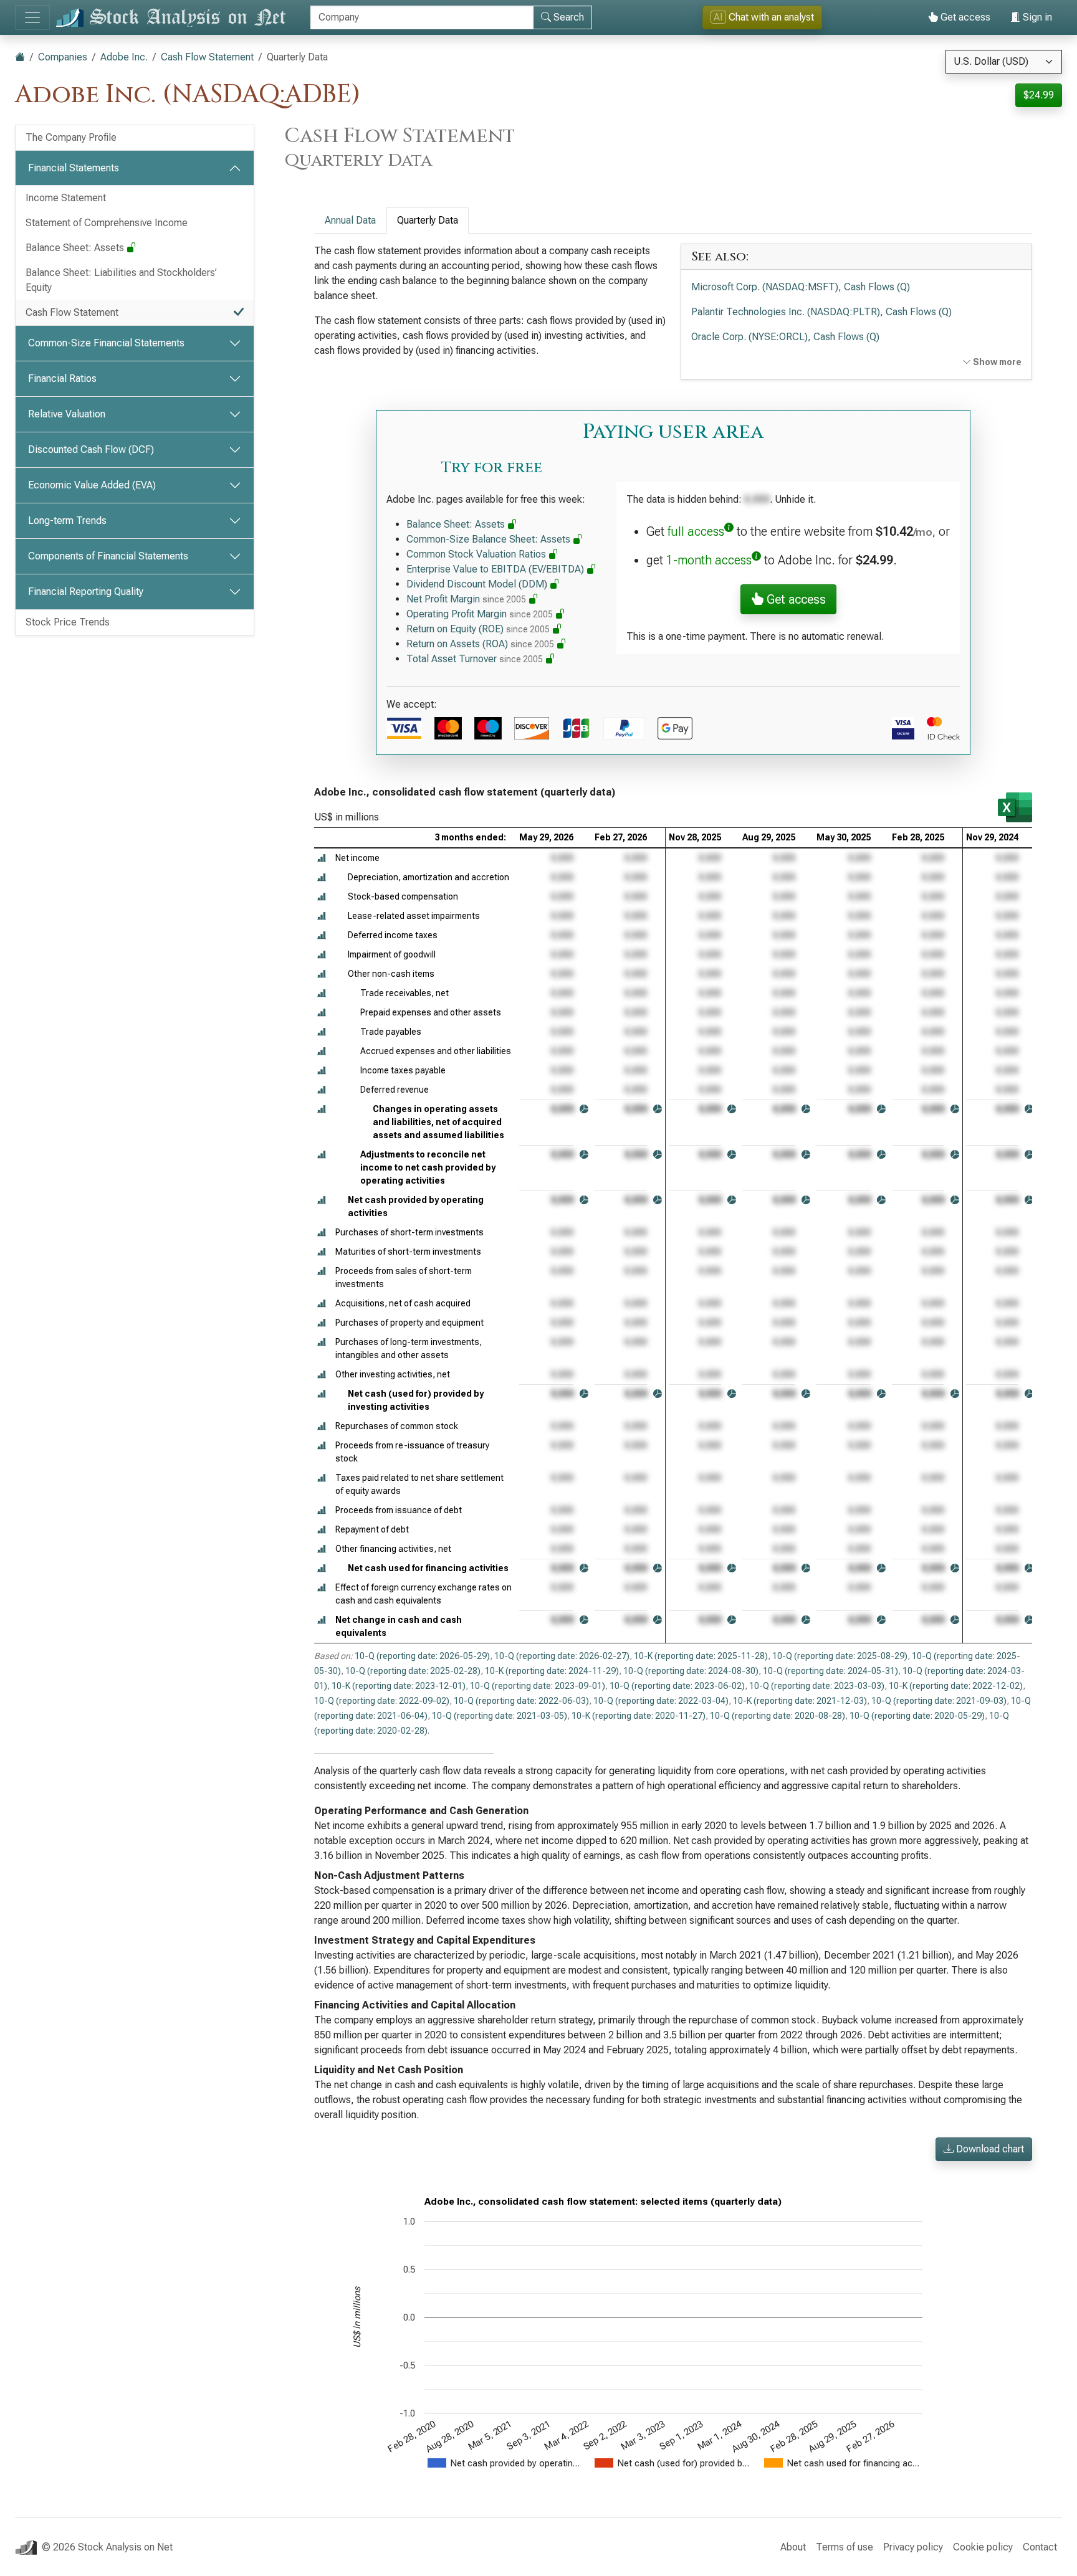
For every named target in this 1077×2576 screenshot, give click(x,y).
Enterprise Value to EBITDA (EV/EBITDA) (496, 569)
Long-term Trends (67, 520)
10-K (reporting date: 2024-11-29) (552, 1671)
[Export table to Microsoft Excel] (1015, 807)
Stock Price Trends (68, 622)
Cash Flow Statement (207, 57)
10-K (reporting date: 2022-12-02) (956, 1686)
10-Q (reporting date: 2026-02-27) (562, 1656)
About (793, 2547)
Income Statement (66, 198)
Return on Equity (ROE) (478, 629)
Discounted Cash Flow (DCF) (91, 449)
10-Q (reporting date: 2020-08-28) (778, 1716)
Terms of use (845, 2547)
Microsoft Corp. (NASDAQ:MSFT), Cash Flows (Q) (801, 287)
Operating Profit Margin (480, 614)
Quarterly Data (428, 220)
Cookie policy (983, 2547)
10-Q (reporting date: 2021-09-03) (939, 1701)
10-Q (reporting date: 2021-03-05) (500, 1716)
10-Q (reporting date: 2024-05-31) (830, 1671)
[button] (322, 858)
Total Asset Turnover (475, 659)
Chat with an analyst (764, 17)
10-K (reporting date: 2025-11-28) (701, 1656)
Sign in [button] (1036, 17)
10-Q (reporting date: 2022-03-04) (661, 1701)
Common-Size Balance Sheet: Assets (490, 539)
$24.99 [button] (1039, 95)
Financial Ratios (62, 378)
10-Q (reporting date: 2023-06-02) (677, 1686)
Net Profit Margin (466, 599)
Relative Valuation (67, 414)
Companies (63, 57)
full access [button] (696, 531)
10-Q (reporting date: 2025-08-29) (840, 1656)
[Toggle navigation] (32, 17)
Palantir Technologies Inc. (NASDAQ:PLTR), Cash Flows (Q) (821, 312)
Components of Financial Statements (108, 556)
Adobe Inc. (124, 57)
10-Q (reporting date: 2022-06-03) (521, 1701)
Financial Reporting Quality (86, 592)
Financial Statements (74, 168)
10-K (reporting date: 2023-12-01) (399, 1686)
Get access (964, 17)
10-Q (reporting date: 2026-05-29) (422, 1656)
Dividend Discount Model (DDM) (478, 584)
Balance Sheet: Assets (76, 248)
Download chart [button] (989, 2149)
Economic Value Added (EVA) (92, 485)
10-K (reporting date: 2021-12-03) (800, 1701)
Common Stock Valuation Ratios (477, 554)
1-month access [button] (709, 560)
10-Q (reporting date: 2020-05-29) (917, 1716)
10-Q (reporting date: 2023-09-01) (538, 1686)
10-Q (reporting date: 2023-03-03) (817, 1686)
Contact (1040, 2547)
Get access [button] (795, 599)
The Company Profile (71, 137)
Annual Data (350, 220)
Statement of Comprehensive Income (107, 223)
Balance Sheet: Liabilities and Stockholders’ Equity (121, 280)
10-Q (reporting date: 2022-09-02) (382, 1701)
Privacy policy (913, 2547)
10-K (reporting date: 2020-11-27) (639, 1716)
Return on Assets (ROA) (480, 644)
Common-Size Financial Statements (106, 343)
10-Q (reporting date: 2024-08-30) (691, 1671)
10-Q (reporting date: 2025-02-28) (413, 1671)
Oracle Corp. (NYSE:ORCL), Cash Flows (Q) (785, 337)
